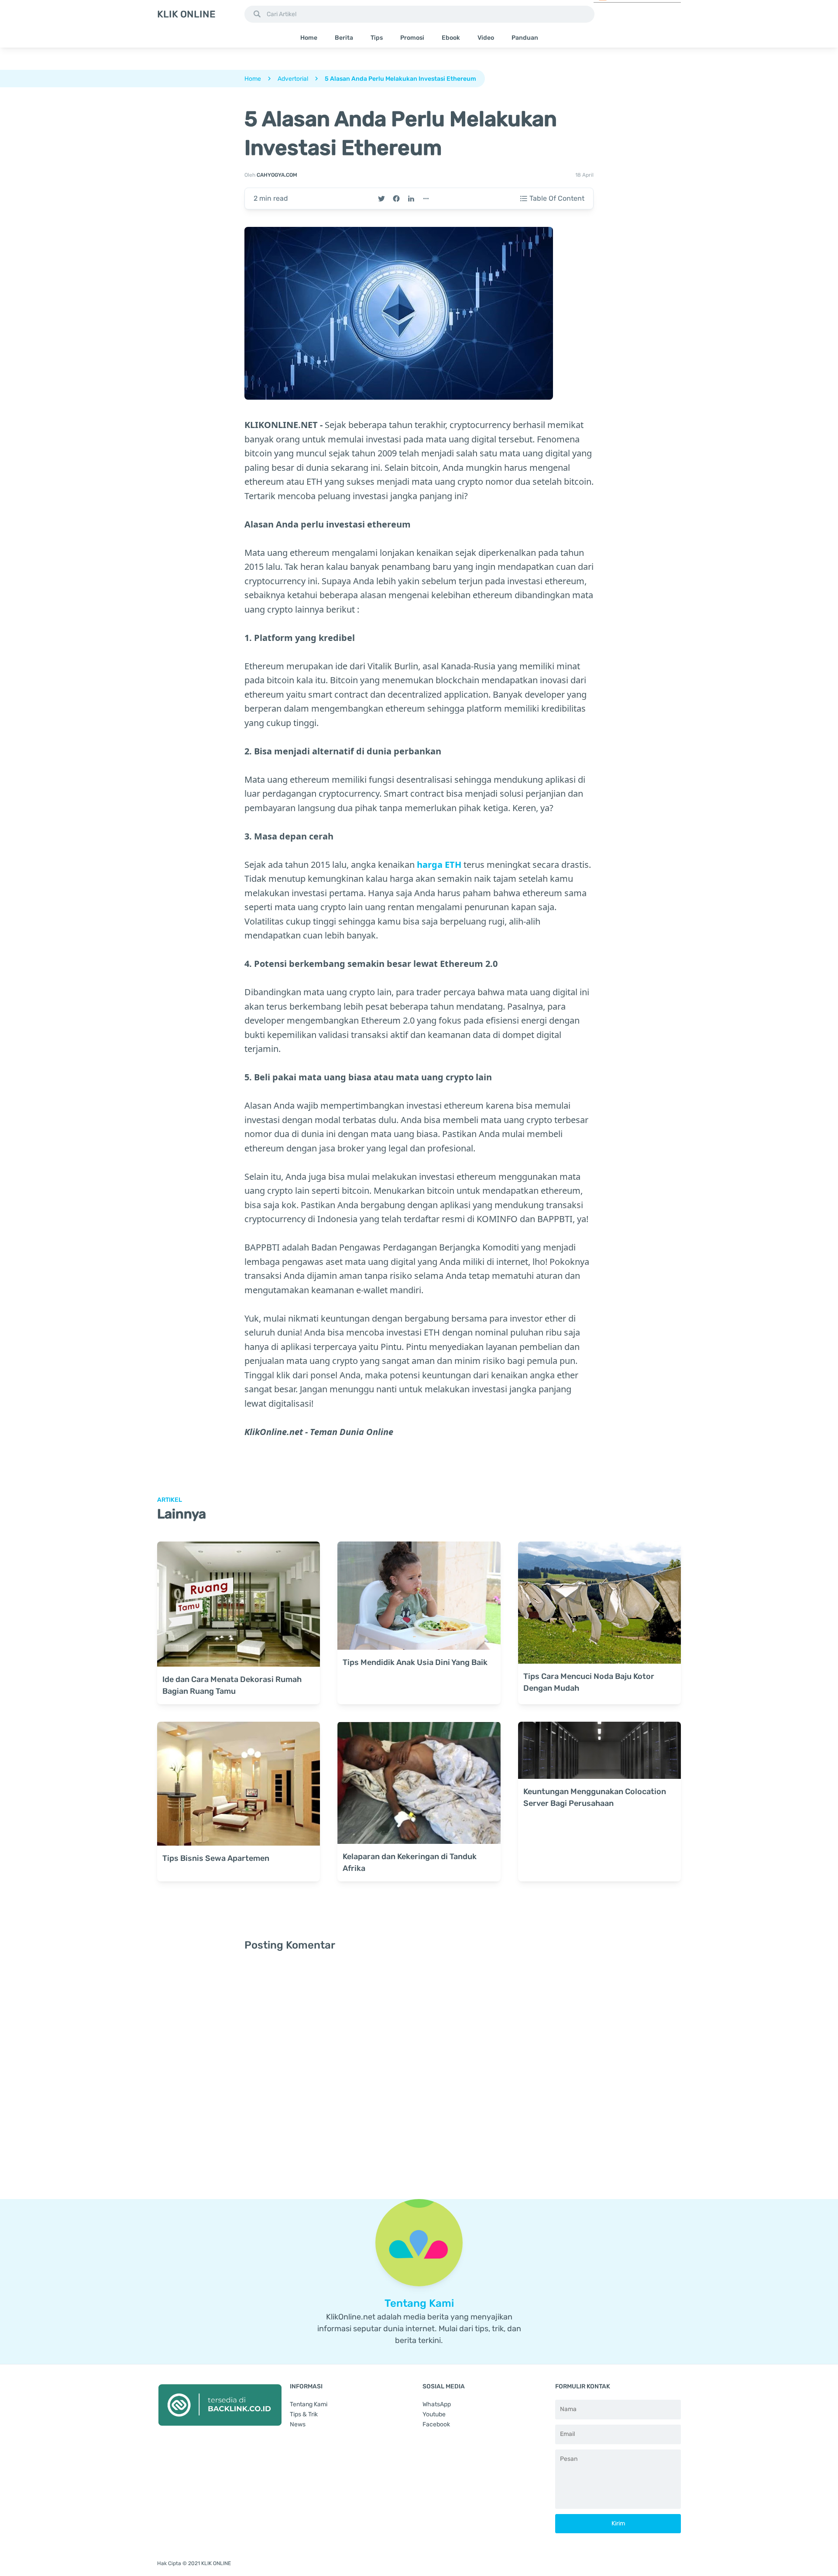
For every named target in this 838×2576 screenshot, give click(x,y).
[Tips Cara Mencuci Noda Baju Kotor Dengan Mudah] (599, 1603)
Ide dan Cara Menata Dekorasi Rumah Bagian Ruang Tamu (232, 1685)
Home (309, 38)
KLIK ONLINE (186, 14)
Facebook (436, 2424)
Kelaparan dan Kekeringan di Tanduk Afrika (410, 1862)
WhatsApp (437, 2404)
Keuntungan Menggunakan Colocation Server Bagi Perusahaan (595, 1797)
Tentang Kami (309, 2404)
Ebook (451, 38)
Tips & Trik (304, 2414)
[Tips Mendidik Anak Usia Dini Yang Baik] (419, 1596)
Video (486, 38)
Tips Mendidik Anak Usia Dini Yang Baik (415, 1662)
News (298, 2424)
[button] (257, 14)
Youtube (434, 2414)
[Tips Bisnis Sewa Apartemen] (239, 1784)
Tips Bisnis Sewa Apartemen (216, 1858)
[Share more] (426, 199)
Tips (377, 38)
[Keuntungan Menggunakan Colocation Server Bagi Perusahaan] (599, 1750)
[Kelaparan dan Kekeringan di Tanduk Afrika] (419, 1783)
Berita (344, 38)
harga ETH (439, 865)
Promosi (412, 38)
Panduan (525, 38)
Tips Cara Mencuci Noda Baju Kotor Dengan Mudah (589, 1682)
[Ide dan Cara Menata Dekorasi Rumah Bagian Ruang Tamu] (239, 1604)
